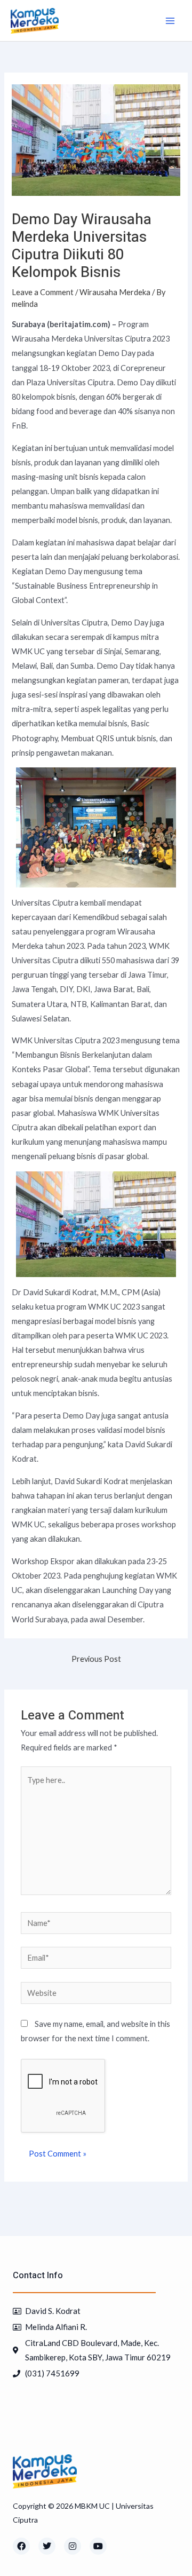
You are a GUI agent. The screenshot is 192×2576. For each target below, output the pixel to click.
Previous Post (96, 1659)
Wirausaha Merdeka (115, 292)
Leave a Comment (43, 292)
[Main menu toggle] (170, 21)
